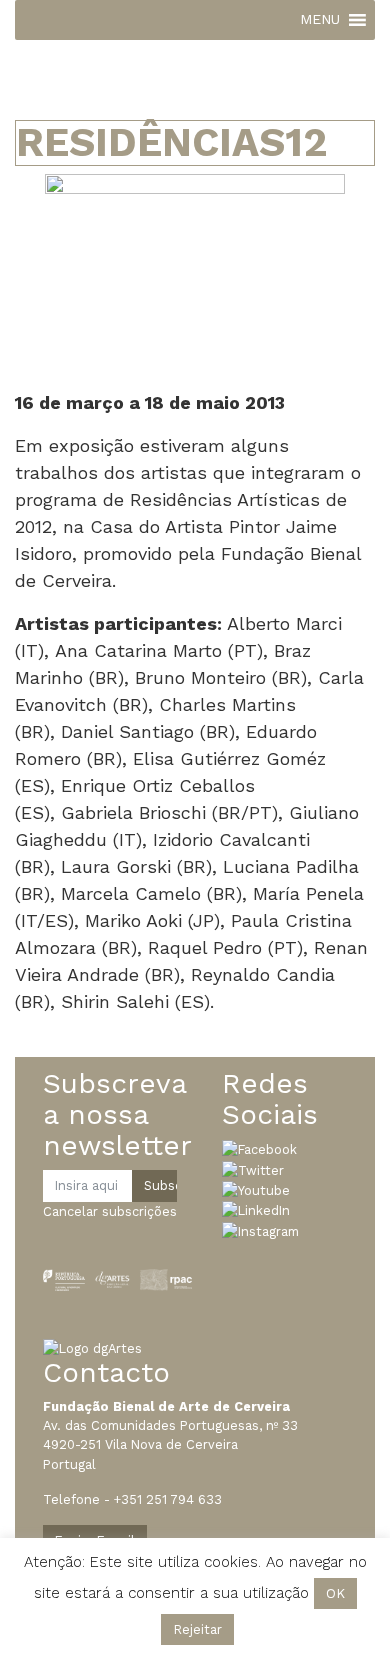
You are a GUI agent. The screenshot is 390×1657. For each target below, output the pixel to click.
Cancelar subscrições (110, 1211)
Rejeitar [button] (197, 1629)
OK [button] (335, 1593)
